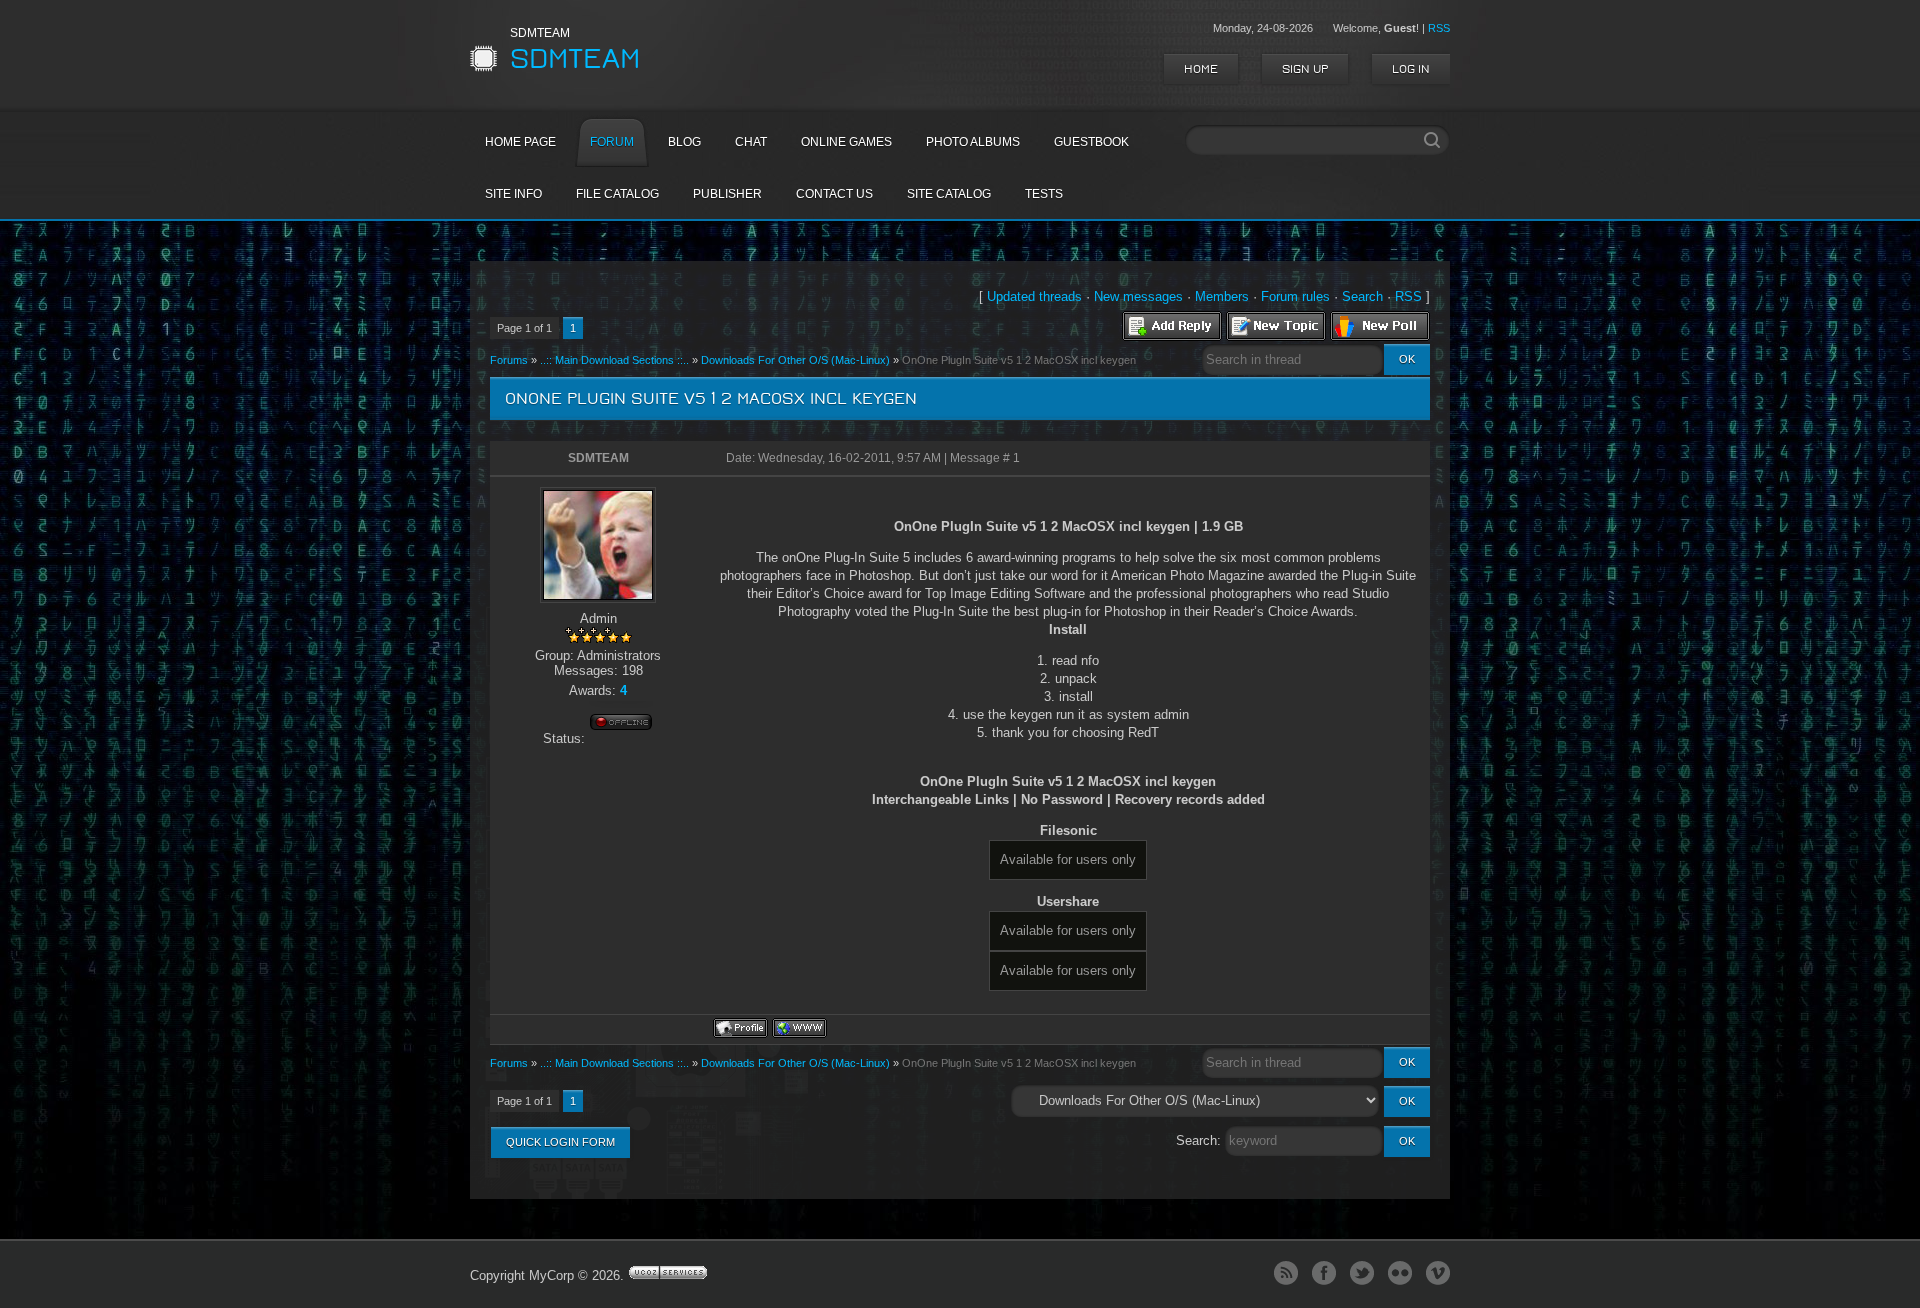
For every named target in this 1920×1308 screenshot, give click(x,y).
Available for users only (1068, 859)
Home (1201, 69)
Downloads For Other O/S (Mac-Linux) (795, 360)
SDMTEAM (598, 458)
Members (1222, 296)
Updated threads (1034, 296)
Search (1362, 296)
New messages (1138, 296)
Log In (1411, 69)
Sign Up (1305, 69)
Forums (509, 360)
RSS (1439, 28)
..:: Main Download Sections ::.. (614, 360)
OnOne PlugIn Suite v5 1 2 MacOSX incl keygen (1019, 360)
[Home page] (799, 1028)
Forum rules (1295, 296)
